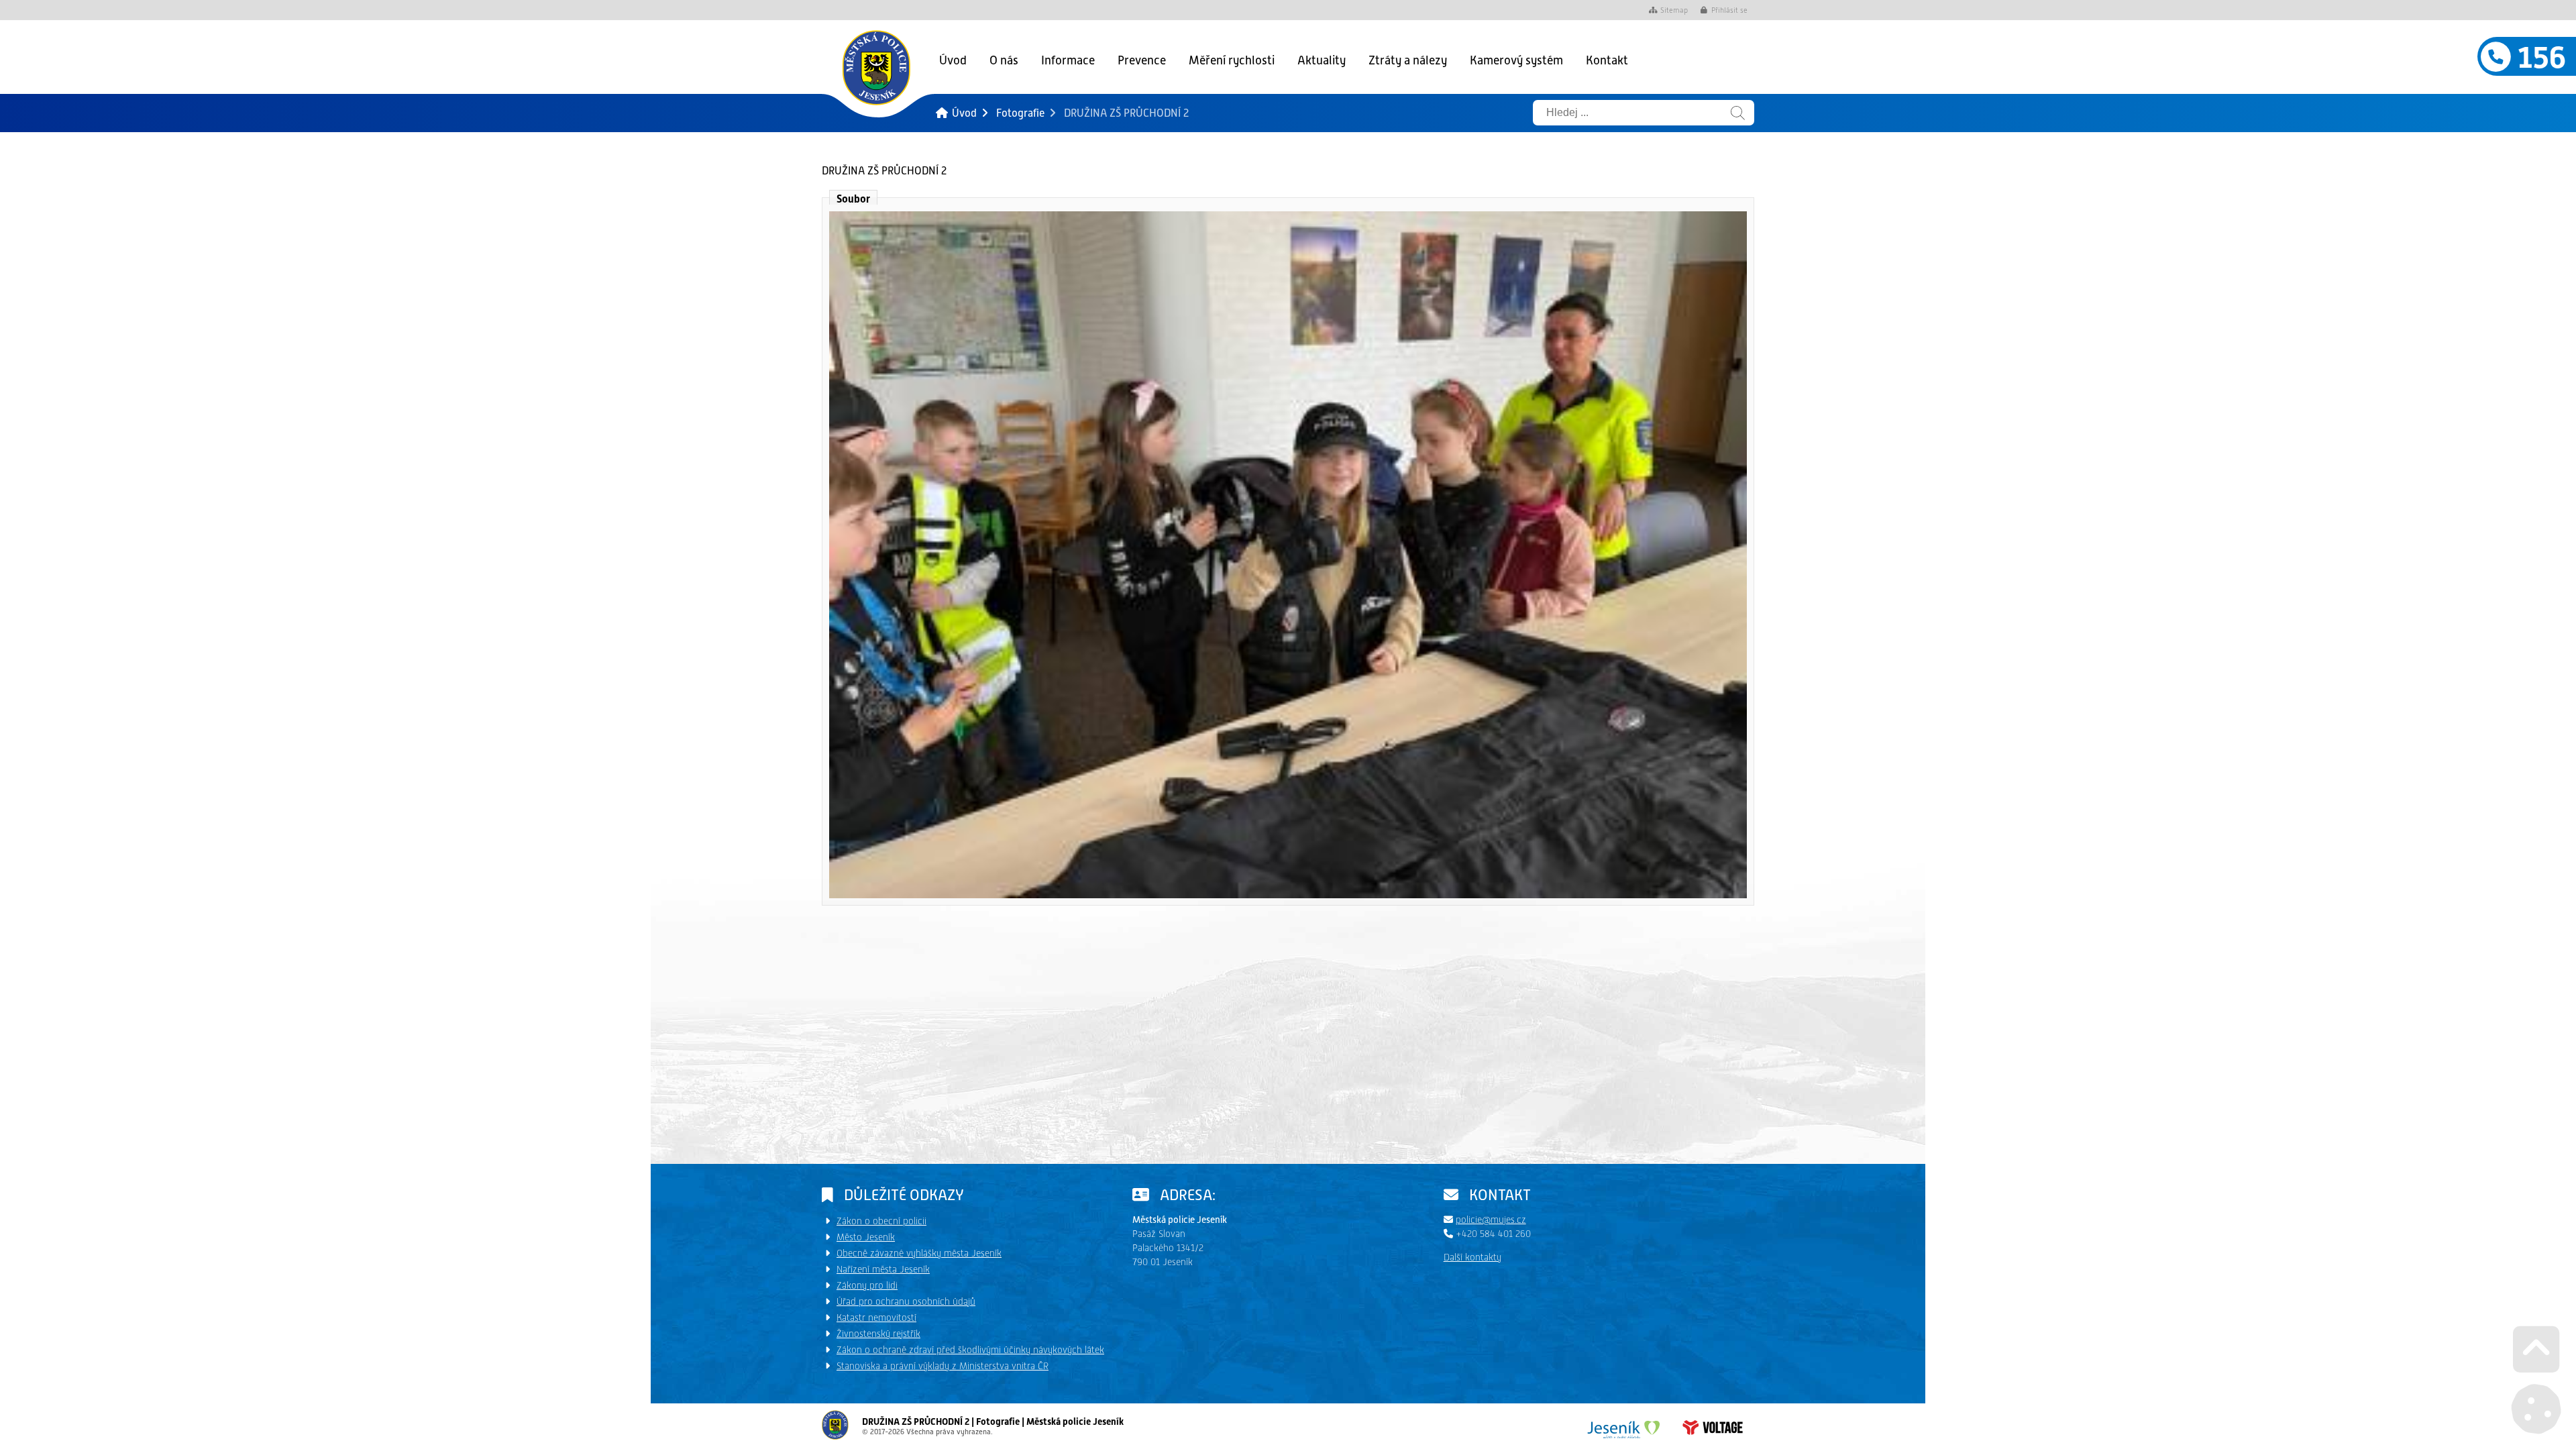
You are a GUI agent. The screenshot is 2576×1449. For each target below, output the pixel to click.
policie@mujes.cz (1491, 1220)
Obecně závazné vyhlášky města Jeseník (919, 1253)
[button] (1724, 11)
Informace (1068, 60)
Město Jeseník (866, 1237)
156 (2538, 58)
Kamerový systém (1516, 60)
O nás (1004, 60)
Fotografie (1020, 113)
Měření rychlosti (1232, 60)
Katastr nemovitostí (876, 1318)
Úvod (876, 67)
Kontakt (1607, 60)
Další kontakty (1472, 1257)
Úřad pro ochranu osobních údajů (906, 1301)
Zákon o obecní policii (881, 1221)
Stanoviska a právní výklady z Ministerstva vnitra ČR (943, 1366)
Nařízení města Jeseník (883, 1269)
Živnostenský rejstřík (878, 1334)
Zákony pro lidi (867, 1285)
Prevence (1142, 60)
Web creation (1713, 1428)
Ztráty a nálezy (1408, 60)
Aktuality (1322, 60)
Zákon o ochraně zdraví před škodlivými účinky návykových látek (970, 1350)
